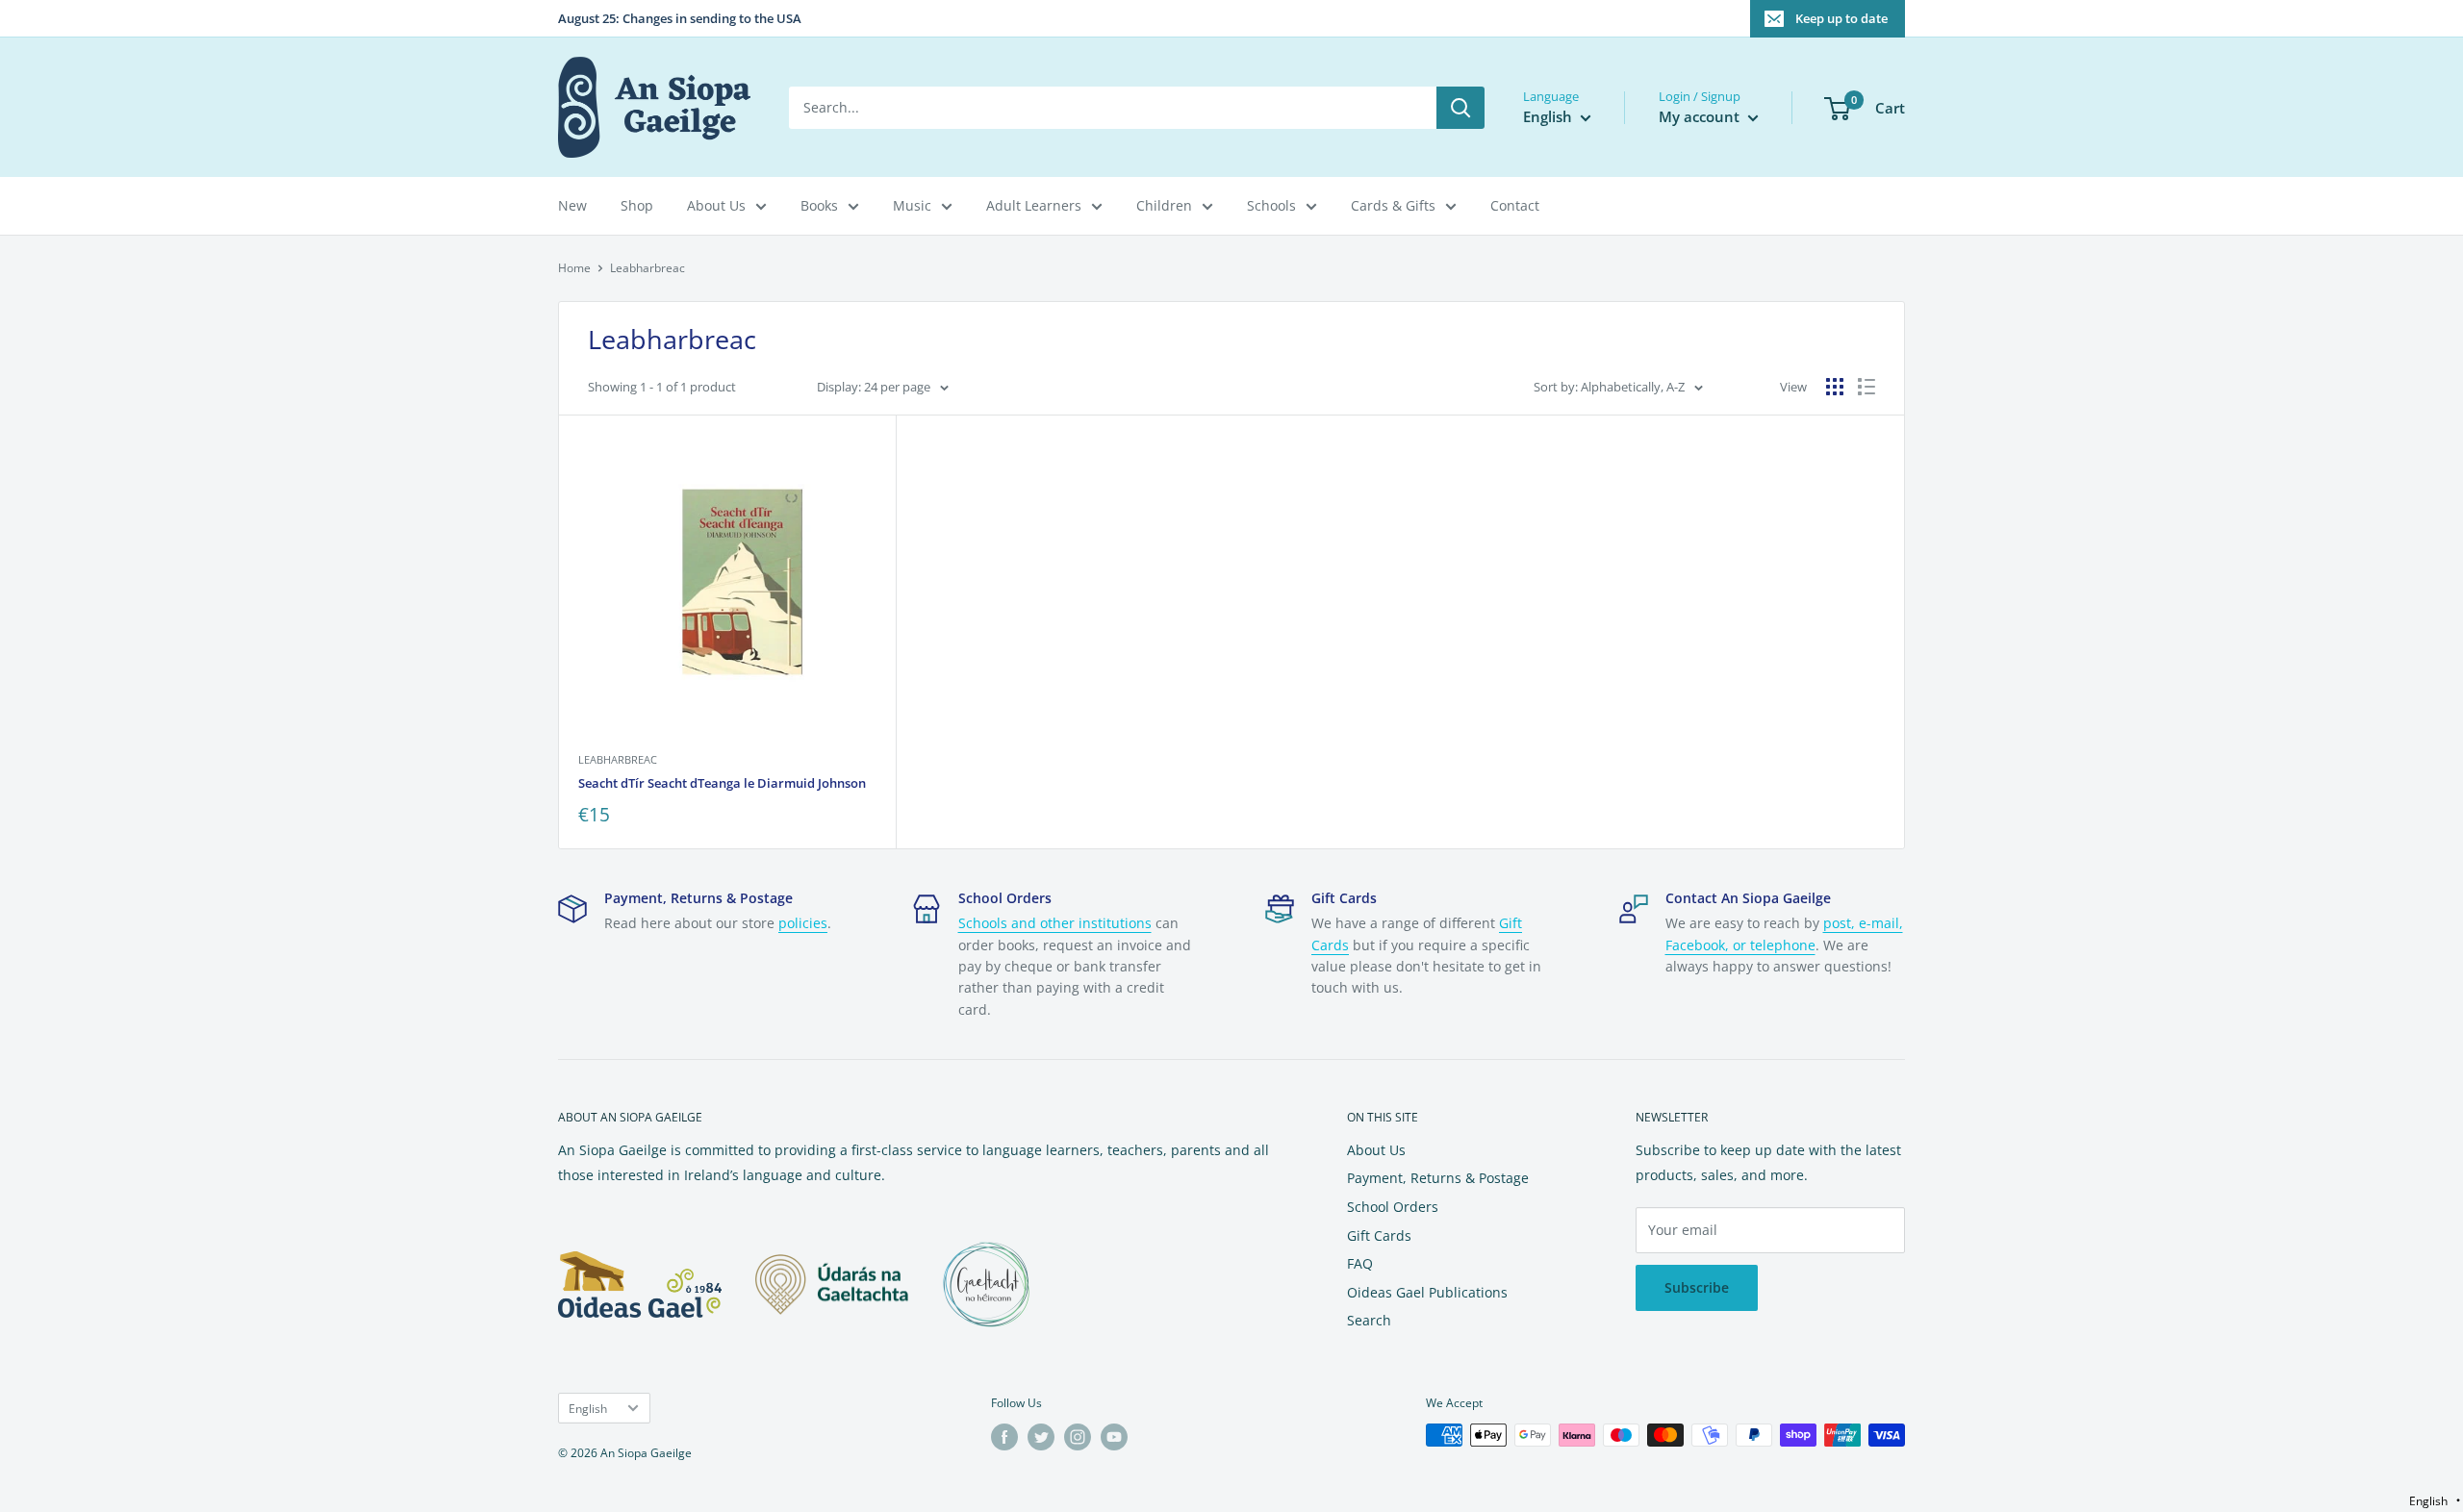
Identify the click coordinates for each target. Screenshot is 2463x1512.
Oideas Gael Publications (1427, 1292)
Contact (1515, 205)
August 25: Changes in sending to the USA (680, 18)
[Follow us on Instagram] (1078, 1437)
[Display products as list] (1866, 387)
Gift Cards (1379, 1235)
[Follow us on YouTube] (1114, 1437)
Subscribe (1697, 1287)
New (572, 205)
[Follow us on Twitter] (1041, 1437)
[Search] (1460, 108)
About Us (716, 205)
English (588, 1408)
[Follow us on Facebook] (1004, 1437)
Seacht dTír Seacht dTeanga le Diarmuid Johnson (722, 783)
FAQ (1360, 1263)
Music (912, 205)
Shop (637, 205)
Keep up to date (1841, 18)
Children (1164, 205)
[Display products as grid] (1835, 387)
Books (819, 205)
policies (803, 923)
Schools (1271, 205)
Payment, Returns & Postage (1438, 1178)
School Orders (1393, 1207)
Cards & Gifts (1393, 205)
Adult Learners (1034, 205)
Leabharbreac (618, 759)
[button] (2435, 1501)
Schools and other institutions (1055, 923)
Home (574, 268)
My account (1701, 116)
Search (1369, 1320)
